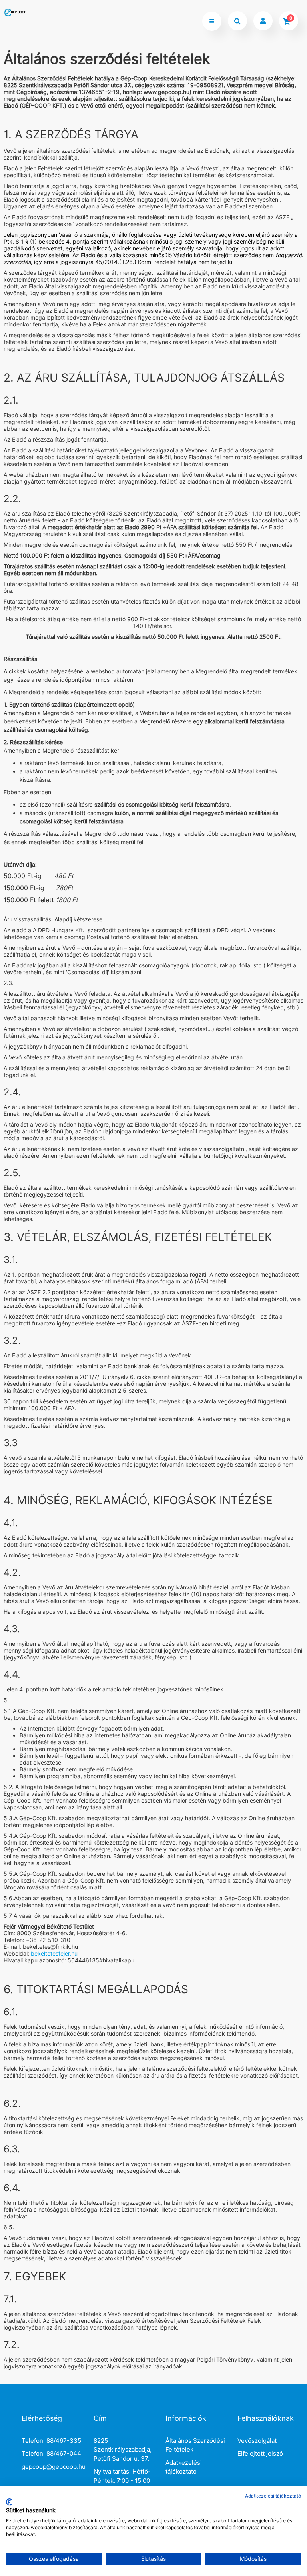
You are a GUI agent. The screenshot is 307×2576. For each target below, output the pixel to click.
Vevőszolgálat (257, 2441)
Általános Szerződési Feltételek (195, 2445)
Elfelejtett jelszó (260, 2453)
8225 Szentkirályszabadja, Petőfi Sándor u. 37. (123, 2450)
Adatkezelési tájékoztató (184, 2467)
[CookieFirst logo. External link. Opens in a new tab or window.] (9, 2502)
